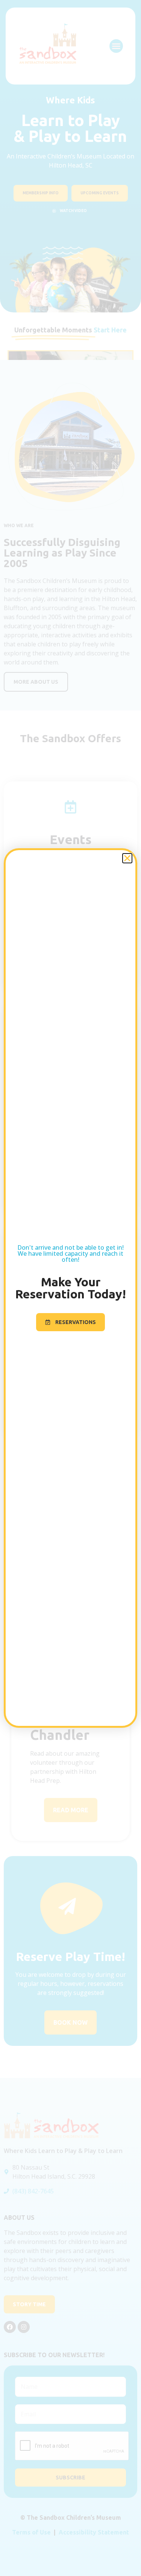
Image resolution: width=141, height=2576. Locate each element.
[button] (127, 858)
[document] (70, 1288)
